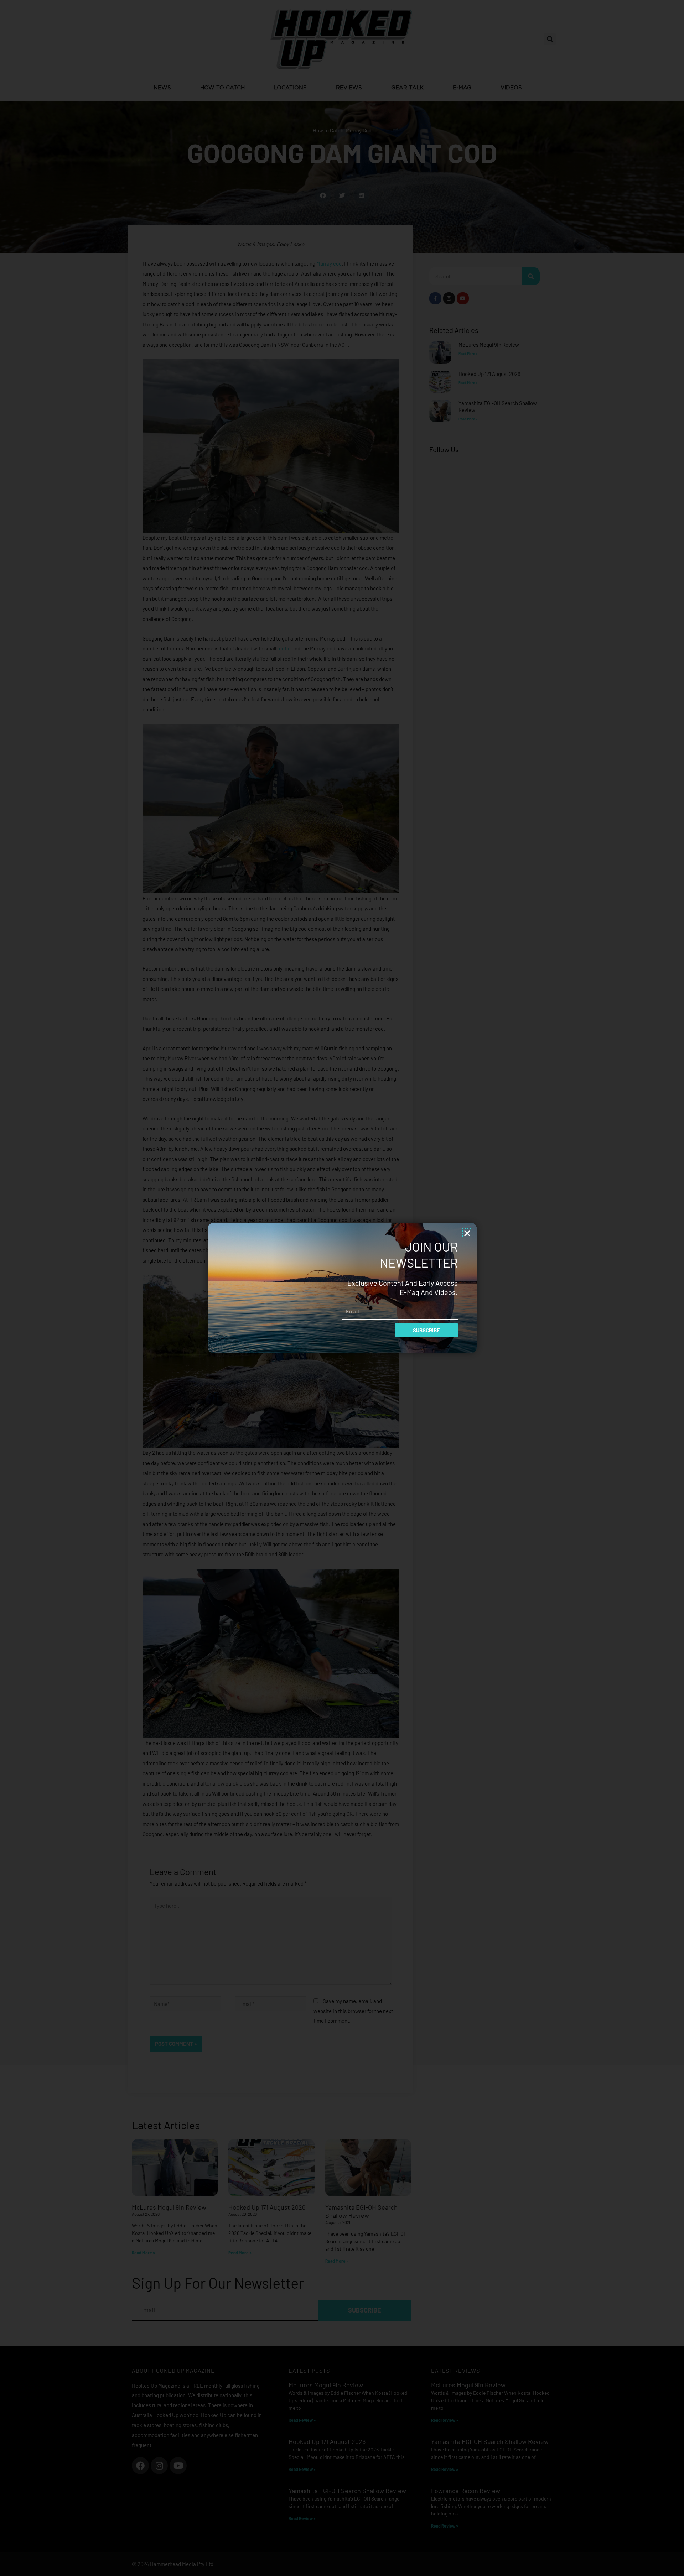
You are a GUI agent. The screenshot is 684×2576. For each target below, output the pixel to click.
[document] (342, 1288)
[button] (467, 1233)
